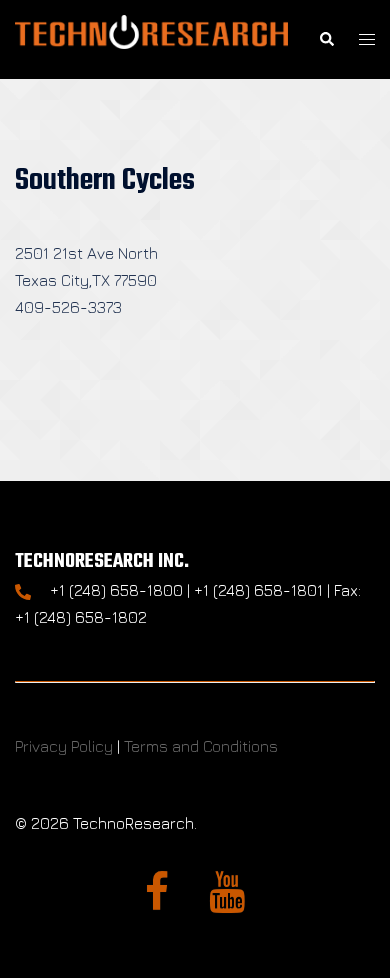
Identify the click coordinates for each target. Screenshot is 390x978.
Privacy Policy (64, 746)
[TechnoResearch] (151, 37)
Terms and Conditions (201, 746)
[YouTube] (227, 901)
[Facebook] (157, 901)
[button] (326, 39)
